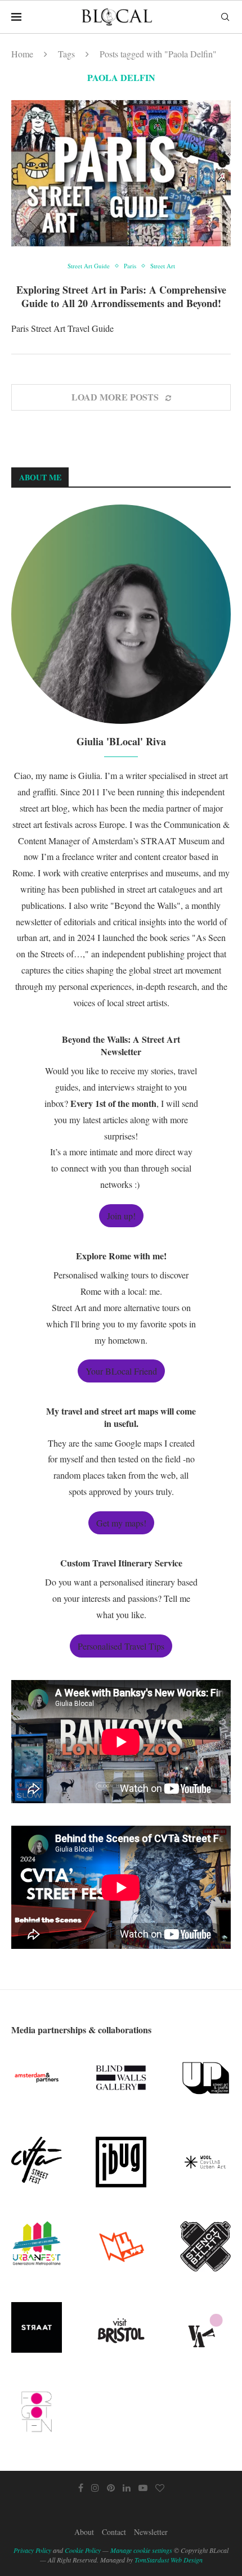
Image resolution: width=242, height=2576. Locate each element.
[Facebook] (81, 2488)
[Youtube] (143, 2488)
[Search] (225, 17)
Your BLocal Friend (121, 1371)
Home (22, 54)
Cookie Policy (83, 2550)
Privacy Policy (32, 2550)
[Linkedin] (127, 2488)
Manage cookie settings (141, 2550)
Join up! (121, 1216)
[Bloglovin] (160, 2488)
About (84, 2532)
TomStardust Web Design (169, 2560)
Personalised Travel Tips (121, 1646)
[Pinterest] (111, 2488)
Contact (114, 2532)
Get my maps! (121, 1523)
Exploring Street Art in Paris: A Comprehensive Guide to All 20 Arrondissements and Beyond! (121, 296)
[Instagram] (95, 2488)
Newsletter (151, 2532)
